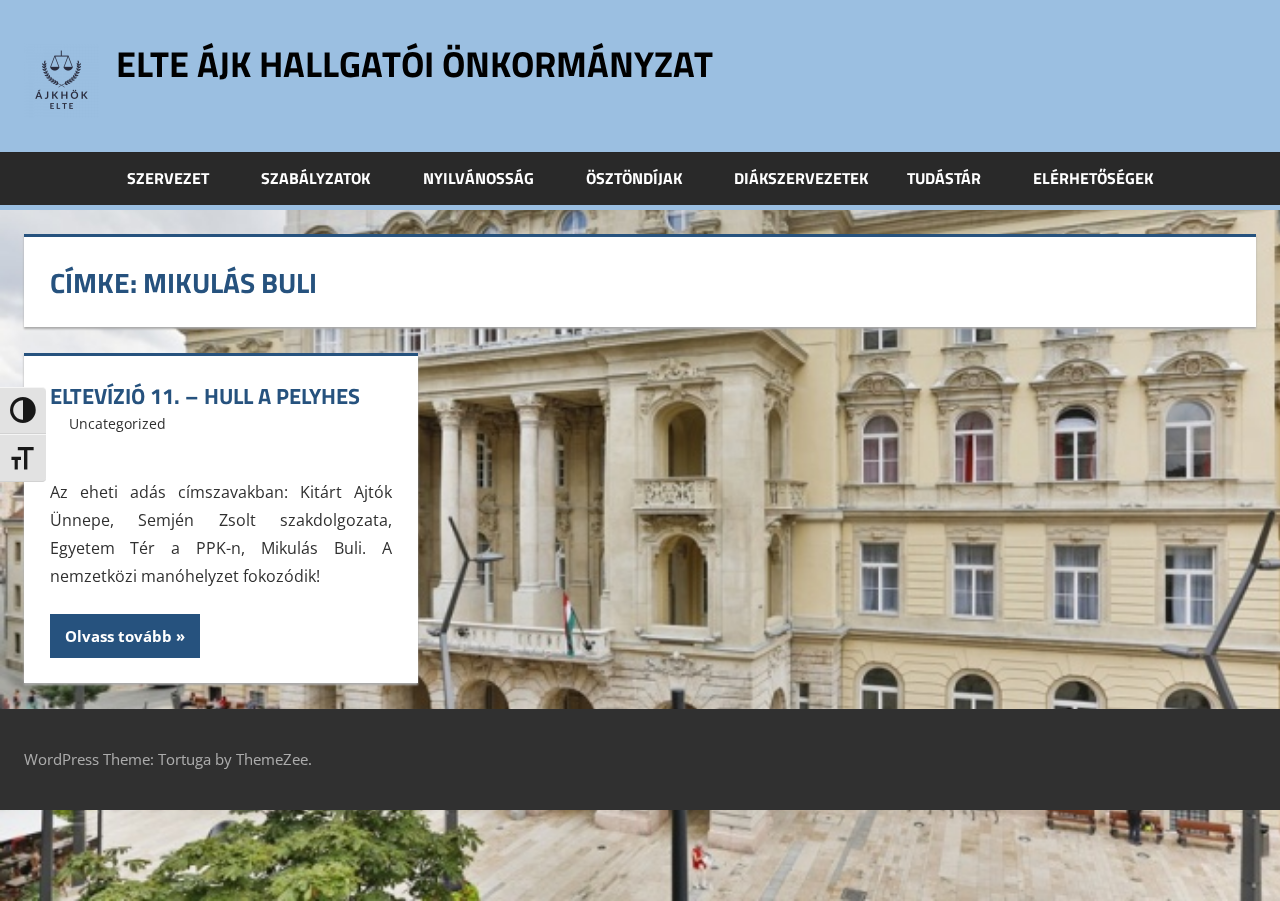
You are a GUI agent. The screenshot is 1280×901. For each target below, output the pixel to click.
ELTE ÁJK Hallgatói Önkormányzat (414, 63)
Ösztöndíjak (634, 178)
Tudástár (944, 178)
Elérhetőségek (1093, 178)
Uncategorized (117, 423)
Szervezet (168, 178)
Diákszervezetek (801, 178)
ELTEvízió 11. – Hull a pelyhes (205, 396)
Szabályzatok (315, 178)
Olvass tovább (118, 636)
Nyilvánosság (478, 178)
